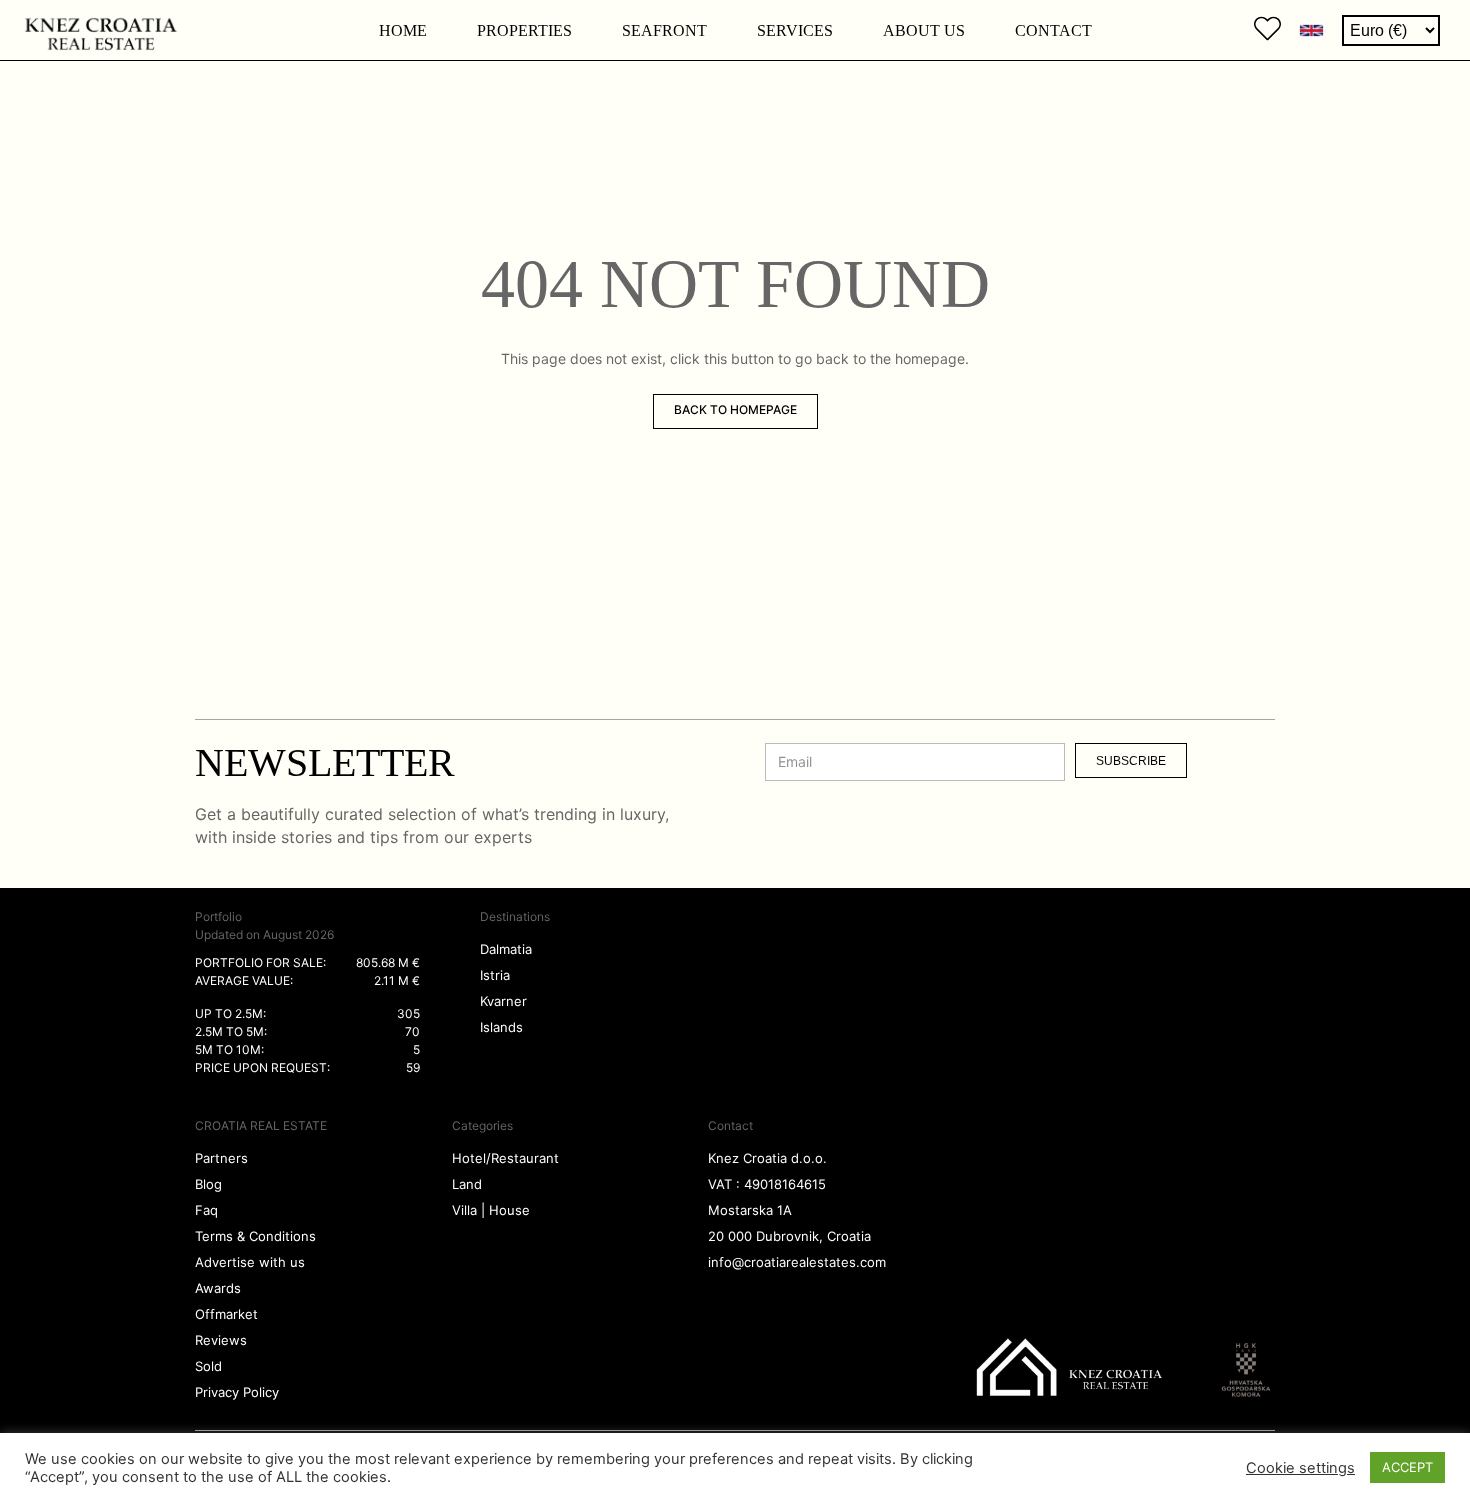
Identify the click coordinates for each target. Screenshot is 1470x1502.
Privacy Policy (237, 1392)
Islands (501, 1027)
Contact (1053, 30)
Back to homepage (735, 409)
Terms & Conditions (255, 1236)
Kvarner (503, 1001)
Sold (208, 1366)
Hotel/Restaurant (505, 1158)
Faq (206, 1210)
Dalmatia (506, 949)
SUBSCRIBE (1131, 761)
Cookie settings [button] (1300, 1468)
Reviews (221, 1340)
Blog (208, 1184)
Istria (495, 975)
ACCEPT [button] (1407, 1467)
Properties (524, 30)
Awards (218, 1288)
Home (403, 30)
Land (467, 1184)
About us (924, 30)
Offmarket (226, 1314)
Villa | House (491, 1210)
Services (795, 30)
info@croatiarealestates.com (797, 1262)
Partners (221, 1158)
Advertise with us (250, 1262)
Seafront (664, 30)
